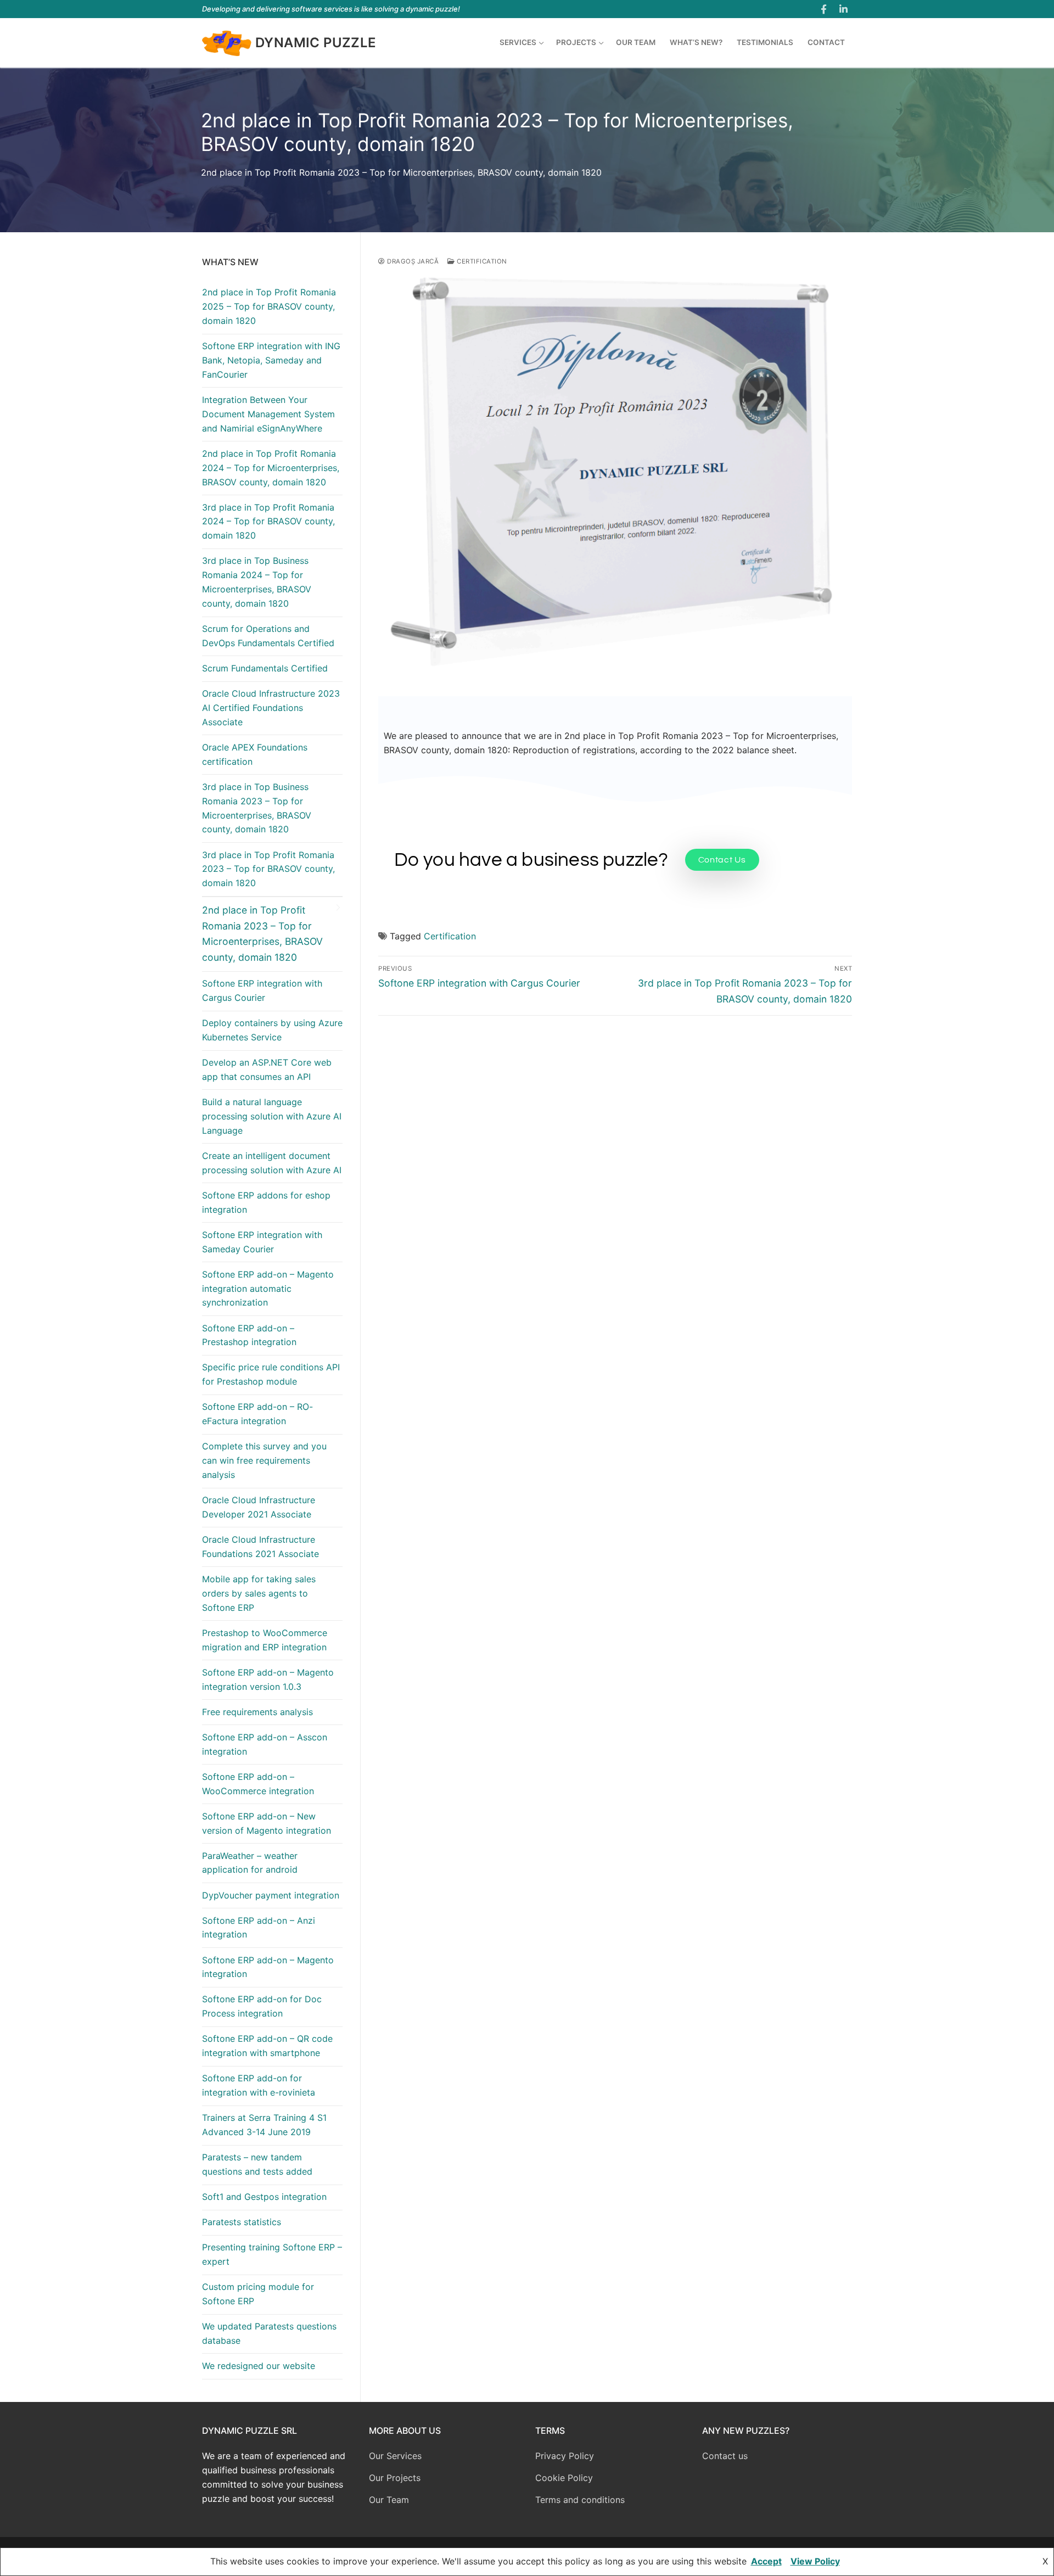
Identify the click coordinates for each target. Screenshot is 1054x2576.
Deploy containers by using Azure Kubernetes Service (272, 1030)
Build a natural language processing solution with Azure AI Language (272, 1116)
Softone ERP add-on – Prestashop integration (249, 1335)
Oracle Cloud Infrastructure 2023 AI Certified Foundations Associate (271, 708)
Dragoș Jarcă (412, 261)
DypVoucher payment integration (271, 1895)
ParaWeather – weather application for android (250, 1863)
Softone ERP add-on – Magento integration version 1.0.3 (268, 1679)
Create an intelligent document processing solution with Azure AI (272, 1163)
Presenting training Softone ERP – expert (272, 2254)
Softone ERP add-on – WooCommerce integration (258, 1784)
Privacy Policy (565, 2456)
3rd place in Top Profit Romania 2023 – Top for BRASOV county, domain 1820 (268, 869)
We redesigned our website (259, 2366)
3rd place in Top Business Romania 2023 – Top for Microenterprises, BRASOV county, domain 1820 (257, 808)
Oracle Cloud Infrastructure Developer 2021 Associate (259, 1507)
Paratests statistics (242, 2222)
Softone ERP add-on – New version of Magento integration (267, 1823)
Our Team (389, 2500)
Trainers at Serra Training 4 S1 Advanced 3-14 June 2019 (264, 2125)
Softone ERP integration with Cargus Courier (262, 990)
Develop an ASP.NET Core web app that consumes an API (267, 1069)
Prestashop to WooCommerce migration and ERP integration (265, 1640)
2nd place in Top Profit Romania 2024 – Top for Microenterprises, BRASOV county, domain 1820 (271, 468)
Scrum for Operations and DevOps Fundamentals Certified (268, 636)
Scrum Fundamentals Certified (265, 668)
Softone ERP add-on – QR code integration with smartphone (267, 2046)
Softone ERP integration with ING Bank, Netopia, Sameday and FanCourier (271, 360)
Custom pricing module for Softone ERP (258, 2294)
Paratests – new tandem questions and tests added (257, 2164)
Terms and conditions (580, 2500)
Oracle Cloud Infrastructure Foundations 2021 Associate (260, 1547)
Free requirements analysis (257, 1712)
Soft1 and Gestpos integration (264, 2197)
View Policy (815, 2561)
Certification (481, 261)
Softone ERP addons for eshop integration (266, 1202)
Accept (766, 2561)
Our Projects (395, 2478)
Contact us (725, 2456)
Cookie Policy (564, 2478)
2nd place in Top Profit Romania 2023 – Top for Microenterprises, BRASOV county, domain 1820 (262, 933)
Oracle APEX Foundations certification (255, 754)
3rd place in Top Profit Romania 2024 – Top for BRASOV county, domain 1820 (268, 522)
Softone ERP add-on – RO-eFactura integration (257, 1414)
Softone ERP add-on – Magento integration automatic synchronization (268, 1289)
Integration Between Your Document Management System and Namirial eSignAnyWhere (268, 414)
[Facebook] (824, 9)
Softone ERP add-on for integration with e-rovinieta (259, 2085)
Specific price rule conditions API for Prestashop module (271, 1374)
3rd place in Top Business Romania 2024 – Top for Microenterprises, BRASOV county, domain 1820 (257, 582)
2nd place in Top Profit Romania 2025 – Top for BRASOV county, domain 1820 (269, 306)
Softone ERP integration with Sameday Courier (262, 1242)
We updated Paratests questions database (269, 2333)
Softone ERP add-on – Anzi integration (259, 1928)
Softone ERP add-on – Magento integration (268, 1967)
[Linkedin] (843, 9)
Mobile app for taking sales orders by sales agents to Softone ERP (259, 1593)
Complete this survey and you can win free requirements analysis (264, 1460)
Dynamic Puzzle (316, 43)
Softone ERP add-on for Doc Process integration (262, 2006)
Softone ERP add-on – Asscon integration (265, 1744)
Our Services (395, 2456)
